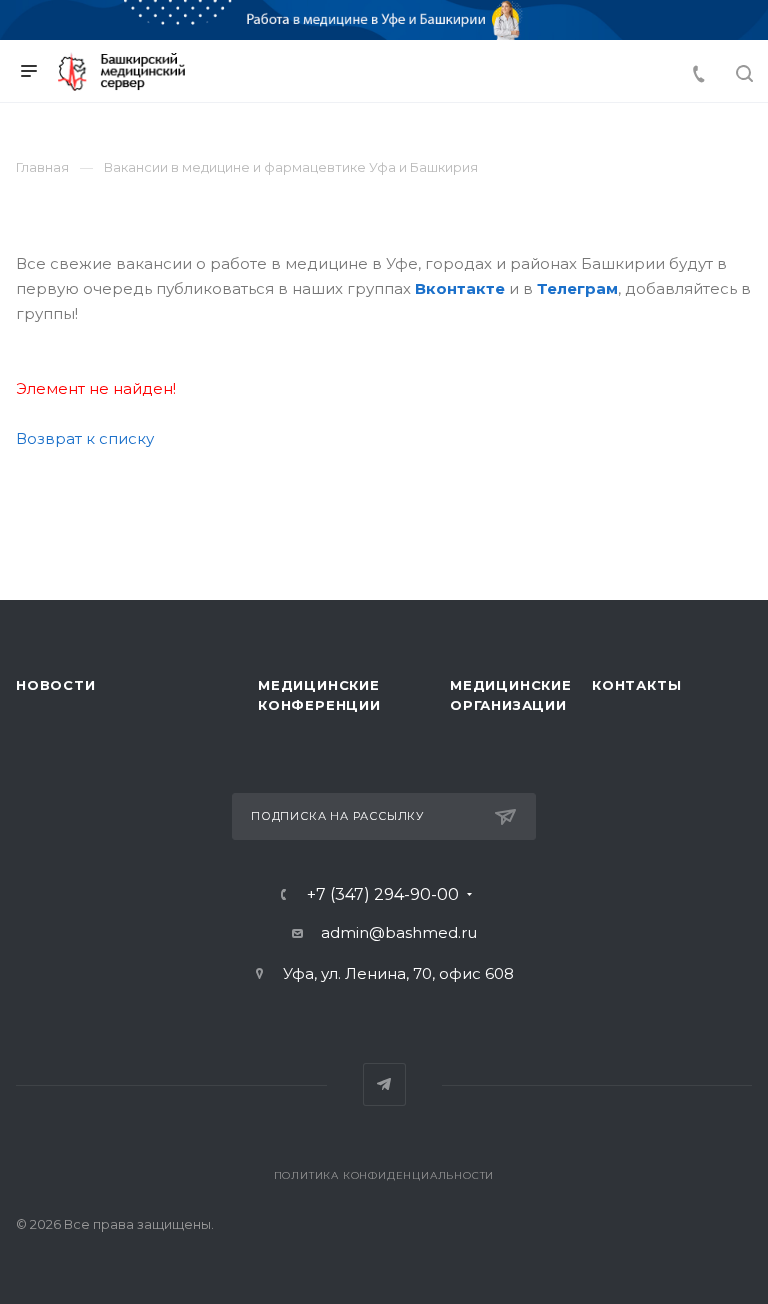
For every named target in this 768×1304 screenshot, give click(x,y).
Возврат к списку (85, 438)
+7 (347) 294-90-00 (383, 895)
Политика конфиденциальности (384, 1175)
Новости (56, 685)
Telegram (384, 1084)
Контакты (636, 685)
